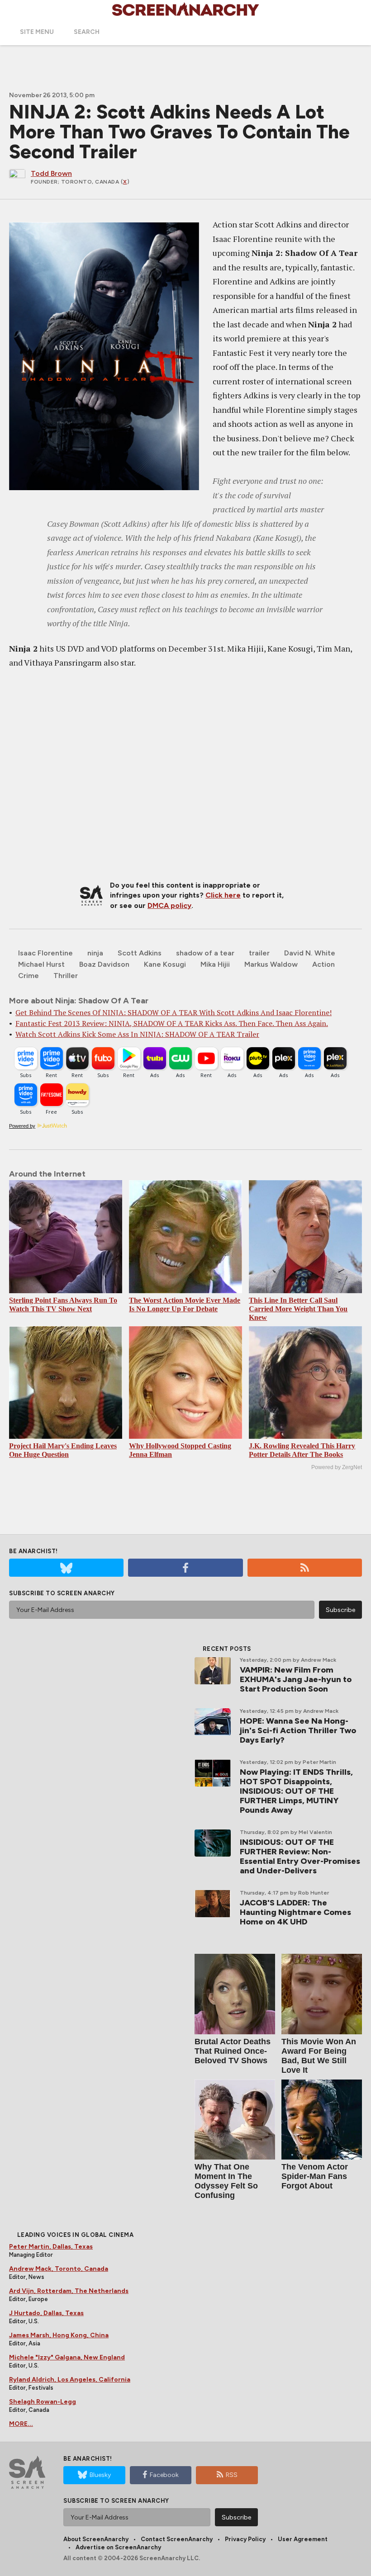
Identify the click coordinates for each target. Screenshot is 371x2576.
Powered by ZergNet (337, 1467)
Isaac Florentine (45, 953)
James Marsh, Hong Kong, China (59, 2335)
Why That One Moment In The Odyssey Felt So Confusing (226, 2181)
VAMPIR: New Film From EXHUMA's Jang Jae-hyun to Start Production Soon (296, 1679)
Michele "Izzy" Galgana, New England (67, 2357)
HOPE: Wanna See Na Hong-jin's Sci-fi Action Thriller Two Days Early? (298, 1730)
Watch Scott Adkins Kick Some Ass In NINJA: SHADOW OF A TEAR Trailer (137, 1034)
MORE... (21, 2424)
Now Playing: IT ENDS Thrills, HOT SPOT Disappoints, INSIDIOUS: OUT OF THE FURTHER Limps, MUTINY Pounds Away (296, 1791)
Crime (29, 976)
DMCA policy (169, 905)
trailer (259, 953)
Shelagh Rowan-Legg (43, 2402)
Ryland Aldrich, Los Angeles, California (70, 2380)
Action (323, 964)
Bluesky (100, 2475)
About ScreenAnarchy (96, 2539)
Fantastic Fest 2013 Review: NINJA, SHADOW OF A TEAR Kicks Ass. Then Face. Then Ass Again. (172, 1023)
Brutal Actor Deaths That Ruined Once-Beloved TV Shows (233, 2051)
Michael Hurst (41, 964)
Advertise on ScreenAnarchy (118, 2547)
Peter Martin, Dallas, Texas (51, 2247)
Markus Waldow (271, 964)
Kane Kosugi (165, 964)
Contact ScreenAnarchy (177, 2539)
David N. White (310, 953)
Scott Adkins (140, 953)
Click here (223, 895)
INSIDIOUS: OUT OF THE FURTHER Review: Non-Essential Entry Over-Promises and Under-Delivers (300, 1856)
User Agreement (303, 2539)
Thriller (66, 976)
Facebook (164, 2475)
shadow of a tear (205, 953)
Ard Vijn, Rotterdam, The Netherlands (69, 2291)
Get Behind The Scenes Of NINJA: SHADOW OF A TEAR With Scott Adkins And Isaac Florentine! (174, 1012)
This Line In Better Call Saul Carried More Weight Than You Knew (298, 1309)
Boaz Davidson (104, 964)
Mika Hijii (215, 964)
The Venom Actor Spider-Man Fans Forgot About (315, 2176)
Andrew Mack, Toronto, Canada (59, 2269)
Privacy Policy (245, 2539)
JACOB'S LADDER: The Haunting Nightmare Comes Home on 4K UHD (295, 1912)
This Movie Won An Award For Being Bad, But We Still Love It (319, 2056)
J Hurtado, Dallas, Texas (46, 2313)
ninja (95, 953)
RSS (232, 2475)
